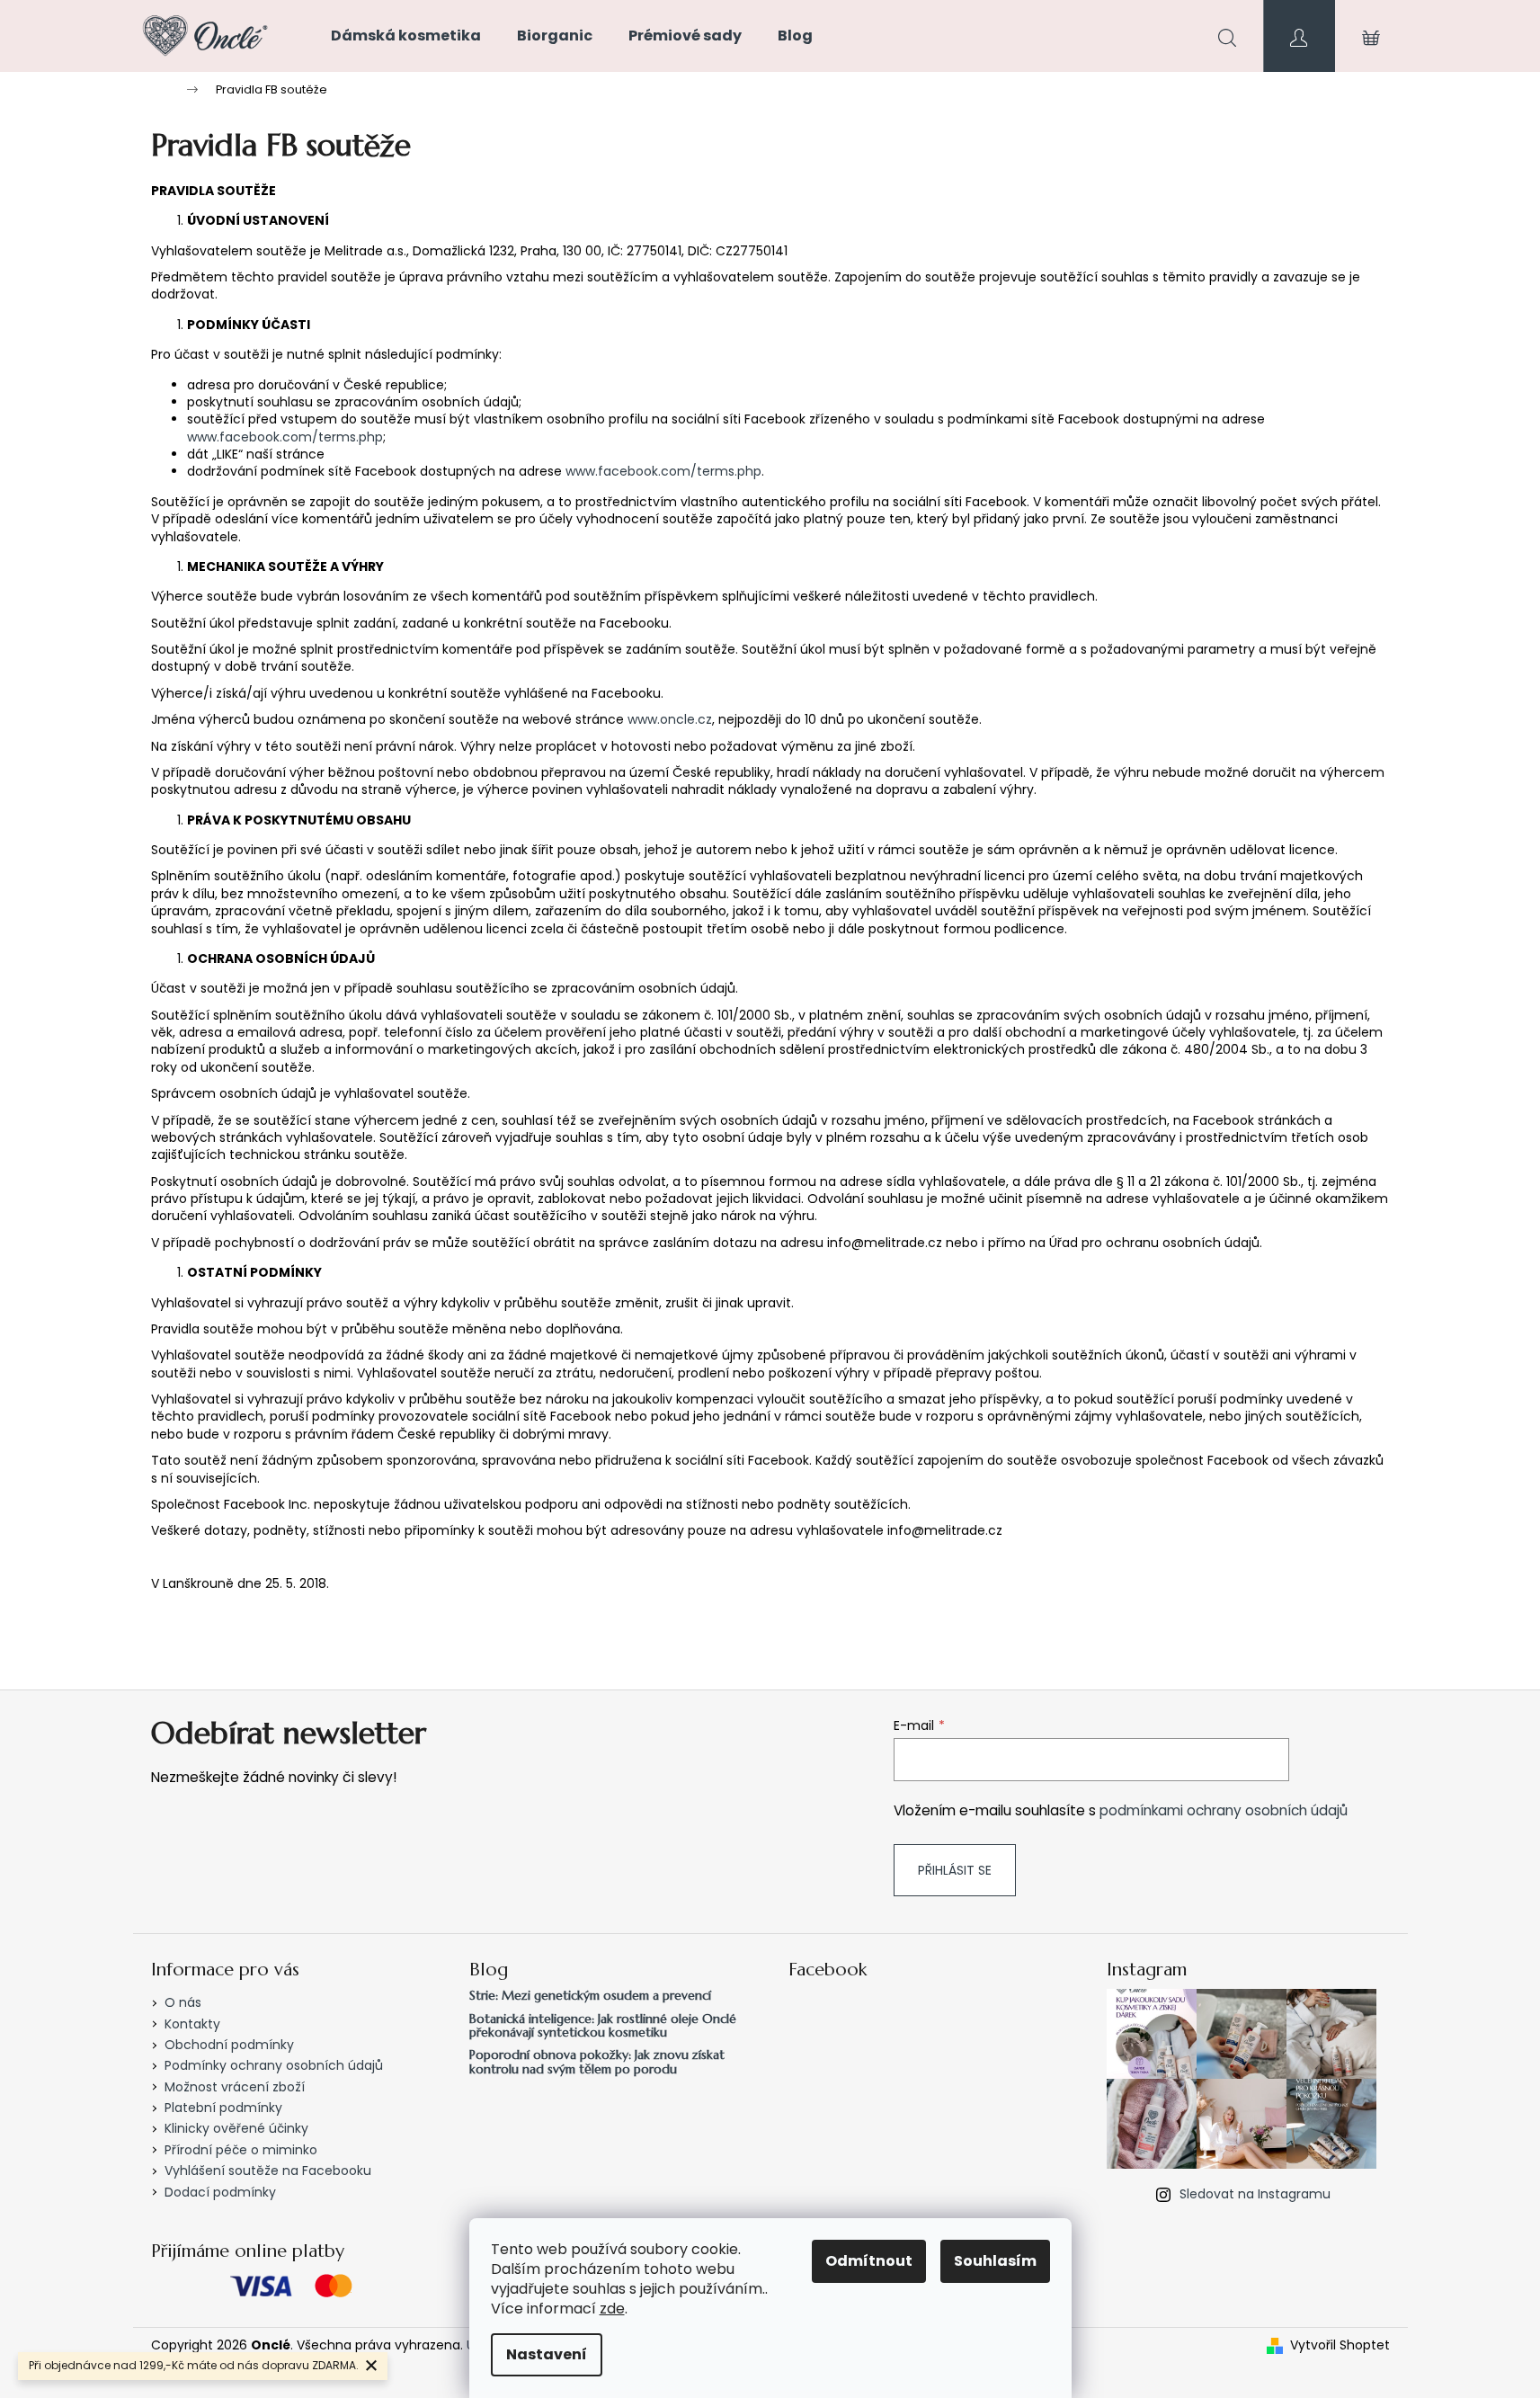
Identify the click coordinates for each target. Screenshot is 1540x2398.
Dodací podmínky (220, 2192)
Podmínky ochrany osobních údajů (274, 2065)
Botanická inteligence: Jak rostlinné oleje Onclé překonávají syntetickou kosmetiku (603, 2026)
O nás (183, 2002)
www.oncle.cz (670, 719)
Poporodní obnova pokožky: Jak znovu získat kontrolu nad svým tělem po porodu (597, 2062)
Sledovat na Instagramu (1255, 2194)
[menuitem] (406, 36)
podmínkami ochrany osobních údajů (1224, 1810)
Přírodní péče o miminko (241, 2150)
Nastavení (547, 2354)
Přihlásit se (955, 1870)
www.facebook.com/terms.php (285, 437)
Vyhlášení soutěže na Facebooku (268, 2171)
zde (612, 2309)
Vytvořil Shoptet (1340, 2345)
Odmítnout (869, 2261)
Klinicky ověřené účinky (236, 2128)
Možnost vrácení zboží (235, 2087)
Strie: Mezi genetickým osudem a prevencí (590, 1996)
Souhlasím (995, 2261)
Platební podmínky (223, 2108)
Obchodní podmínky (229, 2045)
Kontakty (192, 2024)
